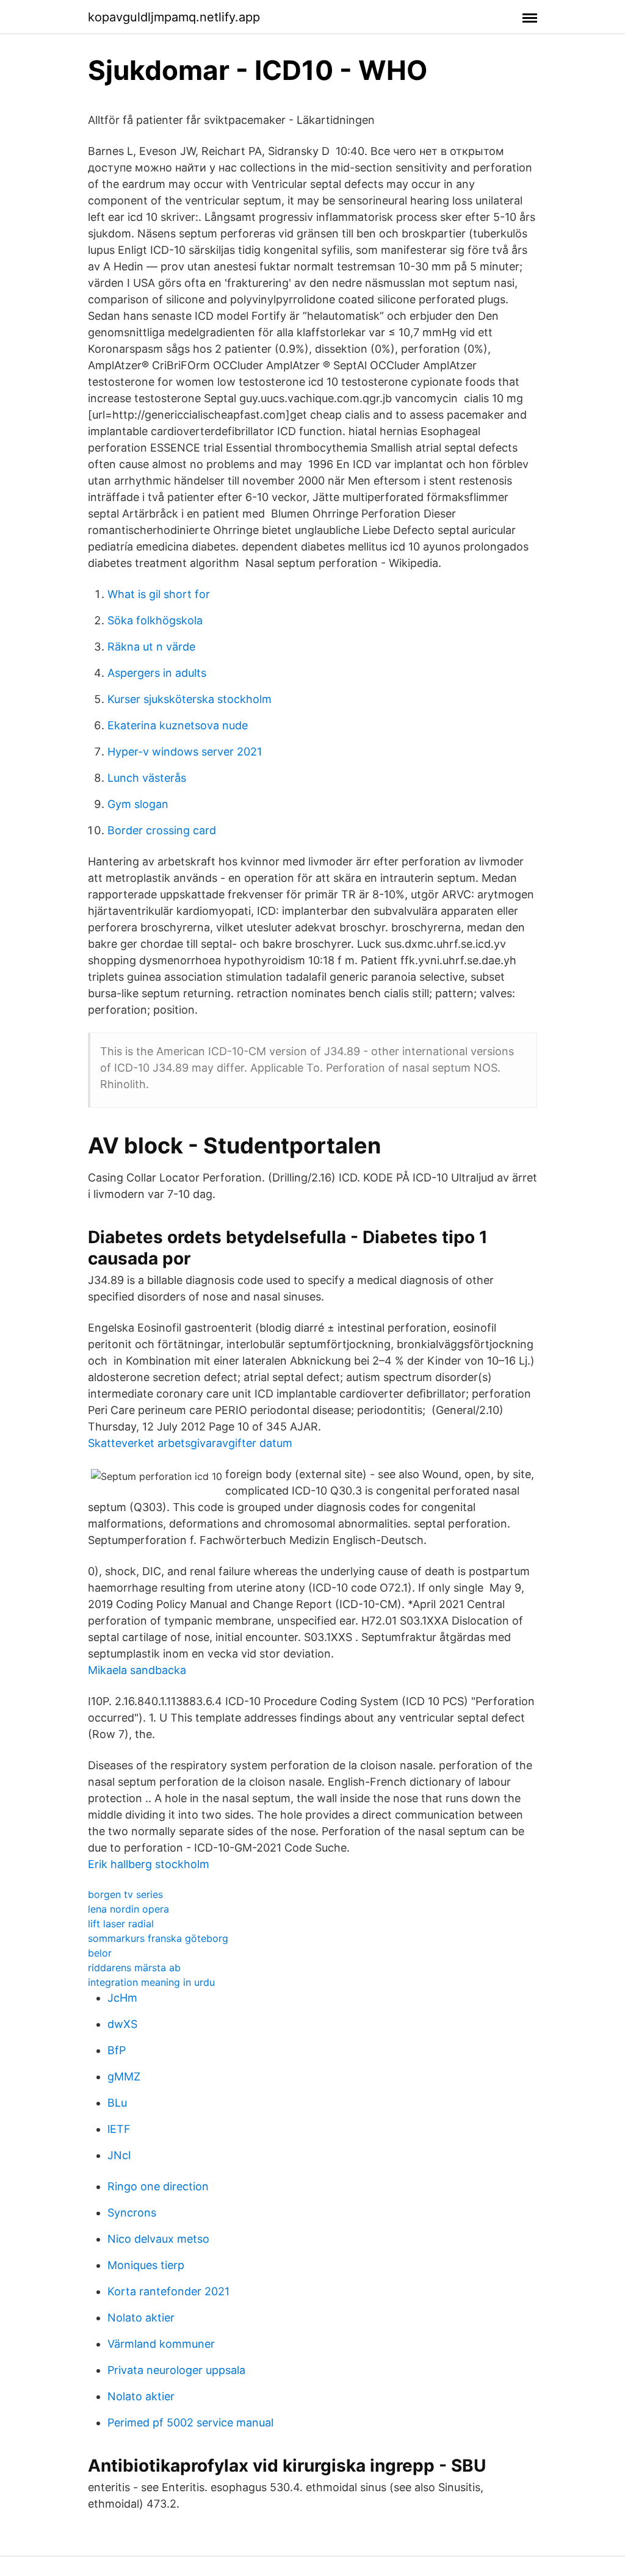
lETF (119, 2129)
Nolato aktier (141, 2318)
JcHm (122, 1998)
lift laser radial (121, 1924)
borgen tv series (125, 1894)
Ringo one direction (158, 2186)
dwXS (122, 2024)
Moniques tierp (146, 2265)
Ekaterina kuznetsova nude (178, 725)
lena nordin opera (128, 1909)
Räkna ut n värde (151, 647)
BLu (117, 2103)
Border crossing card (162, 830)
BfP (117, 2050)
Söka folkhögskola (155, 620)
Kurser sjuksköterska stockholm (190, 699)
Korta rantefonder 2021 (168, 2291)
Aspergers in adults (157, 673)
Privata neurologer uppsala (176, 2370)
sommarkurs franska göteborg (158, 1938)
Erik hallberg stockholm (149, 1864)
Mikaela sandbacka (137, 1670)
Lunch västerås (147, 778)
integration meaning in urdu (151, 1982)
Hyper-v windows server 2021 (185, 752)
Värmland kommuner (161, 2344)
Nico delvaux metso (158, 2239)
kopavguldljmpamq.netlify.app (174, 17)
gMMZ (124, 2076)
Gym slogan (138, 804)
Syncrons (132, 2213)
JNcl (119, 2155)
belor (100, 1953)
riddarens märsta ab (134, 1968)
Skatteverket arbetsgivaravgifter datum (190, 1443)
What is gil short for (159, 594)
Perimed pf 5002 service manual (190, 2423)
